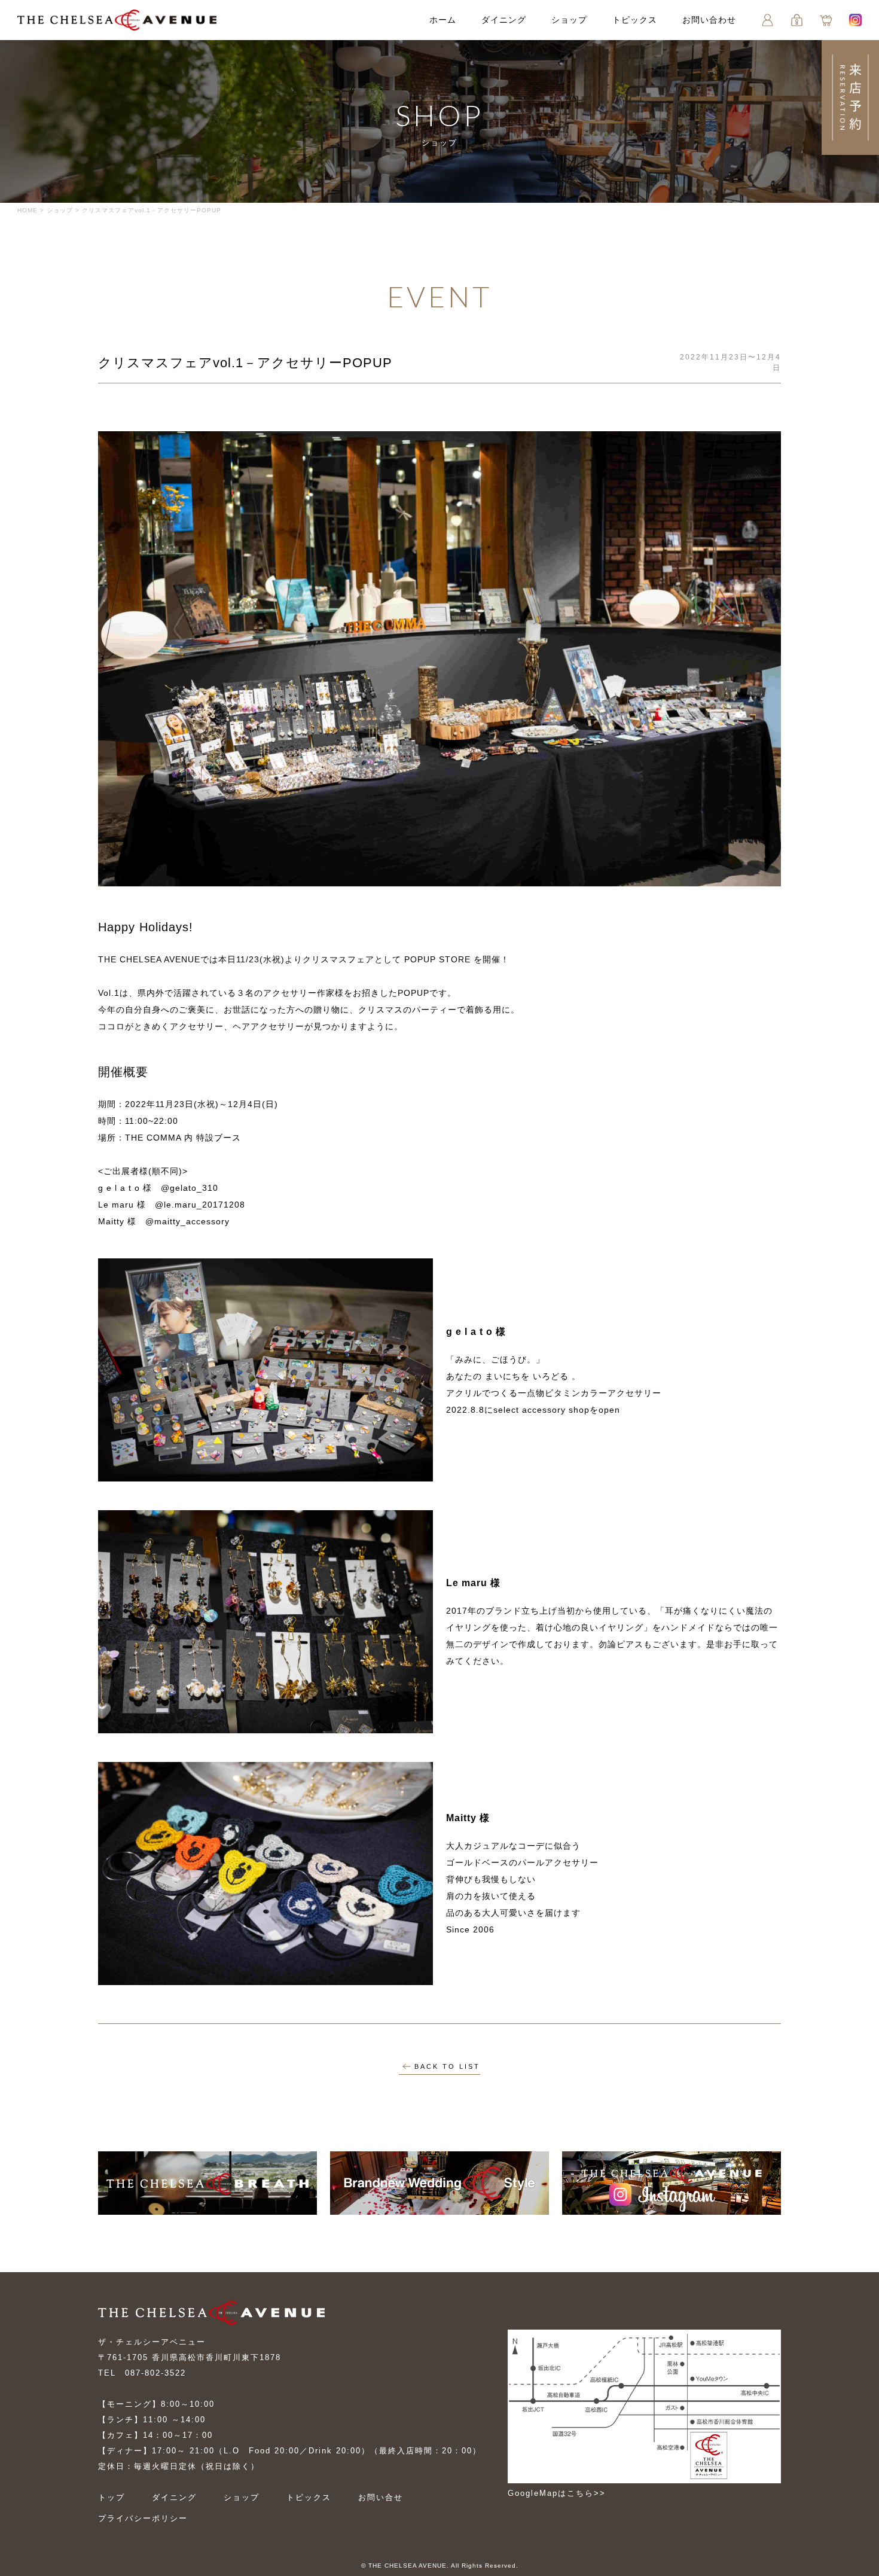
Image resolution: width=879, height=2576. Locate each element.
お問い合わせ (709, 20)
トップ (112, 2497)
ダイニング (504, 20)
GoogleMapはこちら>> (557, 2493)
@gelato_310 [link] (190, 1188)
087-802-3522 (155, 2373)
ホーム (443, 20)
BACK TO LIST (447, 2066)
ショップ (569, 20)
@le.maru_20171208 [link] (200, 1205)
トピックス (635, 20)
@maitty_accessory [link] (187, 1221)
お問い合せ (381, 2497)
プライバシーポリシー (143, 2518)
